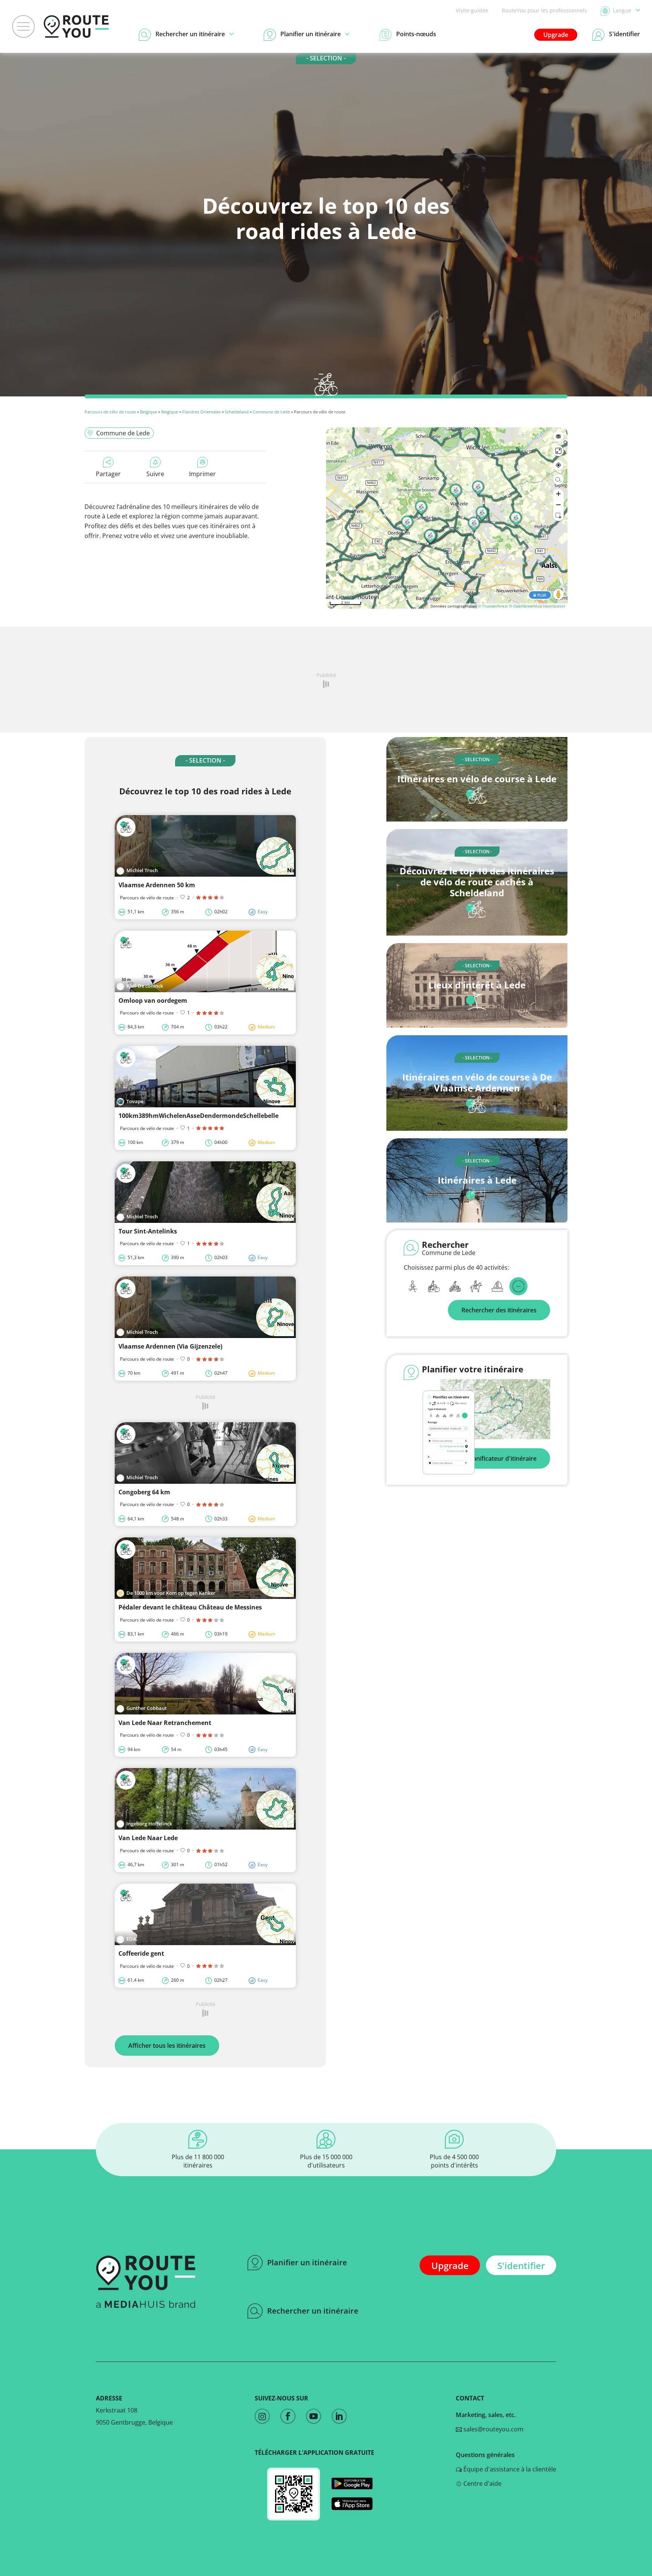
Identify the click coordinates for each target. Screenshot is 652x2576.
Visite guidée (472, 10)
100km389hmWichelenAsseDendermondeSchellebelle (198, 1116)
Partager (108, 474)
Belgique (148, 412)
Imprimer (202, 474)
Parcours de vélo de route (111, 412)
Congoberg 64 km (144, 1492)
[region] (447, 518)
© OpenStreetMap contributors (537, 606)
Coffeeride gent (141, 1953)
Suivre (155, 474)
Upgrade (556, 35)
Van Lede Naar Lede (148, 1838)
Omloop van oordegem (153, 1000)
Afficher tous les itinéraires (167, 2046)
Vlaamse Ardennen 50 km (157, 885)
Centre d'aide (482, 2484)
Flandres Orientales (201, 412)
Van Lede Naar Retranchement (165, 1723)
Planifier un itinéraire (307, 2262)
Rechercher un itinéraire (313, 2311)
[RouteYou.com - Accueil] (76, 26)
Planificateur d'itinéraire (502, 1458)
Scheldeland (237, 412)
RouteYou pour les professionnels (544, 10)
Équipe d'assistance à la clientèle (509, 2469)
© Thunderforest (493, 606)
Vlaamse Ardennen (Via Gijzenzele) (170, 1346)
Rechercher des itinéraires (499, 1310)
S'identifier (521, 2265)
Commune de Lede (271, 412)
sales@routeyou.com (493, 2429)
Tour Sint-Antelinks (148, 1231)
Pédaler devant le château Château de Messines (190, 1607)
